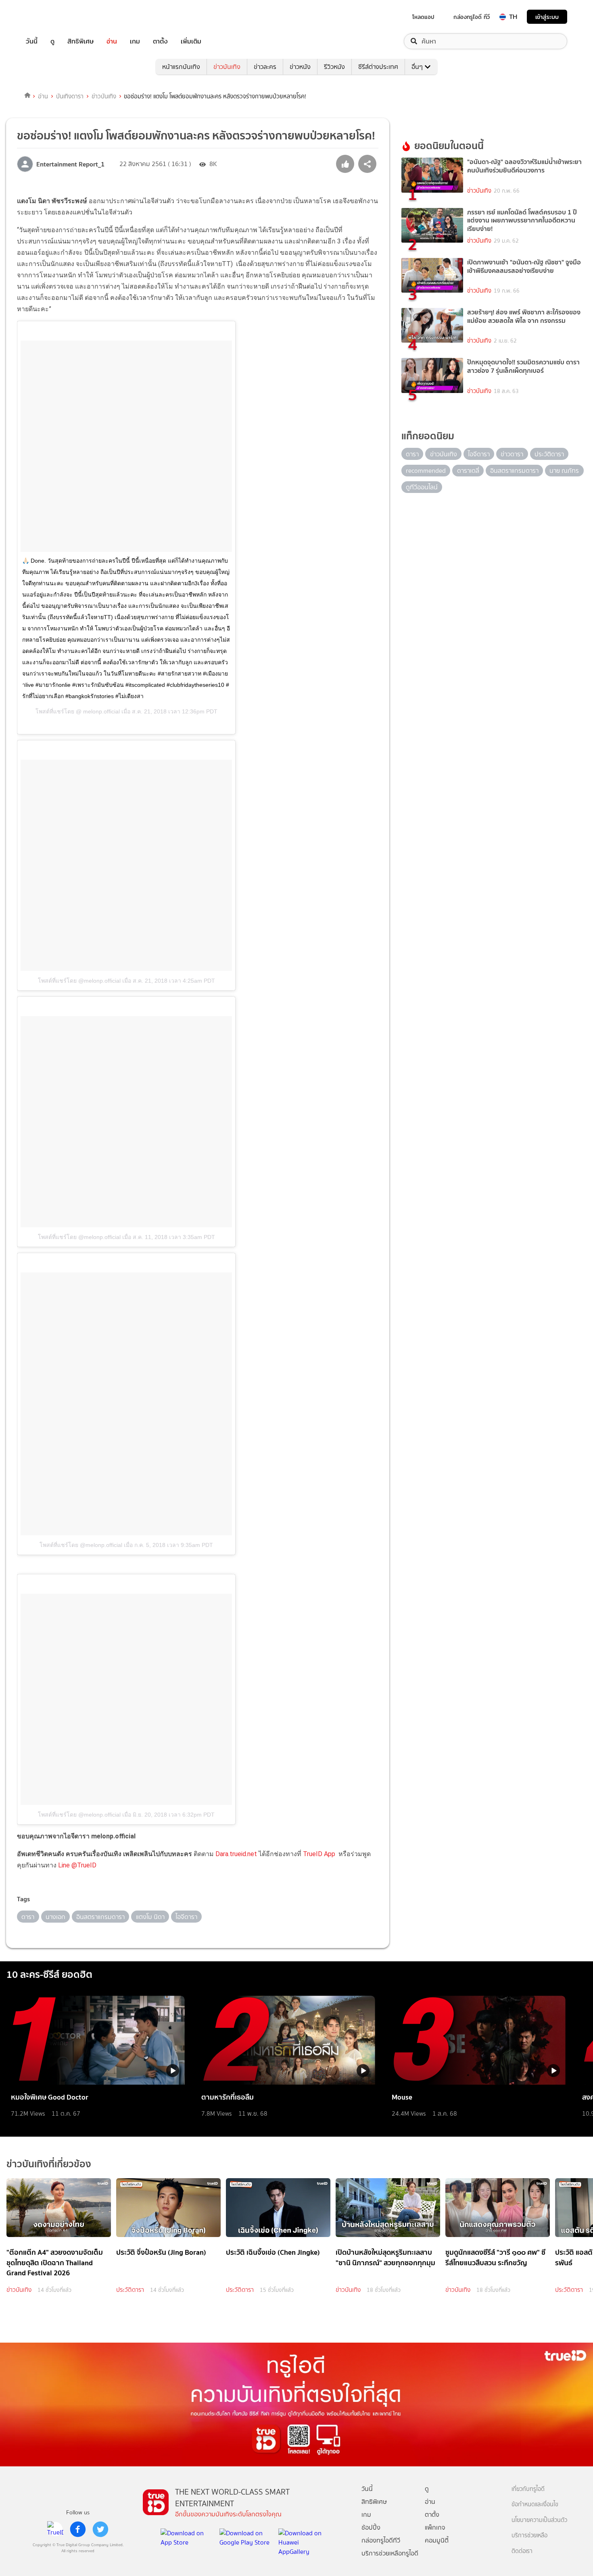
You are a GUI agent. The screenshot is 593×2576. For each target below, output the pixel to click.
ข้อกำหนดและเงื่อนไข (535, 2504)
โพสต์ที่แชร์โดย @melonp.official (79, 981)
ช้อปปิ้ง (371, 2527)
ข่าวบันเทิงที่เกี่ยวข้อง (49, 2164)
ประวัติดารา (130, 2290)
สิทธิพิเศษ (80, 41)
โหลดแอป (423, 17)
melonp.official (101, 711)
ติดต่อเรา (522, 2551)
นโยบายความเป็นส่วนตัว (539, 2520)
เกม (135, 41)
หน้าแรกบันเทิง (181, 67)
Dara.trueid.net (236, 1854)
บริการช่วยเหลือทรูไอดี (390, 2553)
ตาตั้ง (160, 41)
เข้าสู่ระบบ (547, 17)
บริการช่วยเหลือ (529, 2535)
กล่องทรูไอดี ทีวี (472, 17)
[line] (55, 2529)
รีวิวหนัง (334, 67)
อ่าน (112, 41)
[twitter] (100, 2529)
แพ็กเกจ (435, 2527)
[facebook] (78, 2529)
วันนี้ (32, 41)
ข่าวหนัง (300, 67)
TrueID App (319, 1854)
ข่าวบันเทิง (227, 67)
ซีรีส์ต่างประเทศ (378, 67)
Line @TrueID (77, 1865)
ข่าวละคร (265, 67)
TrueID (50, 17)
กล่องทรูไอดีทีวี (381, 2540)
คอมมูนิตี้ (437, 2540)
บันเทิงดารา (70, 96)
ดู (52, 41)
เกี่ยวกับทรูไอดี (528, 2489)
